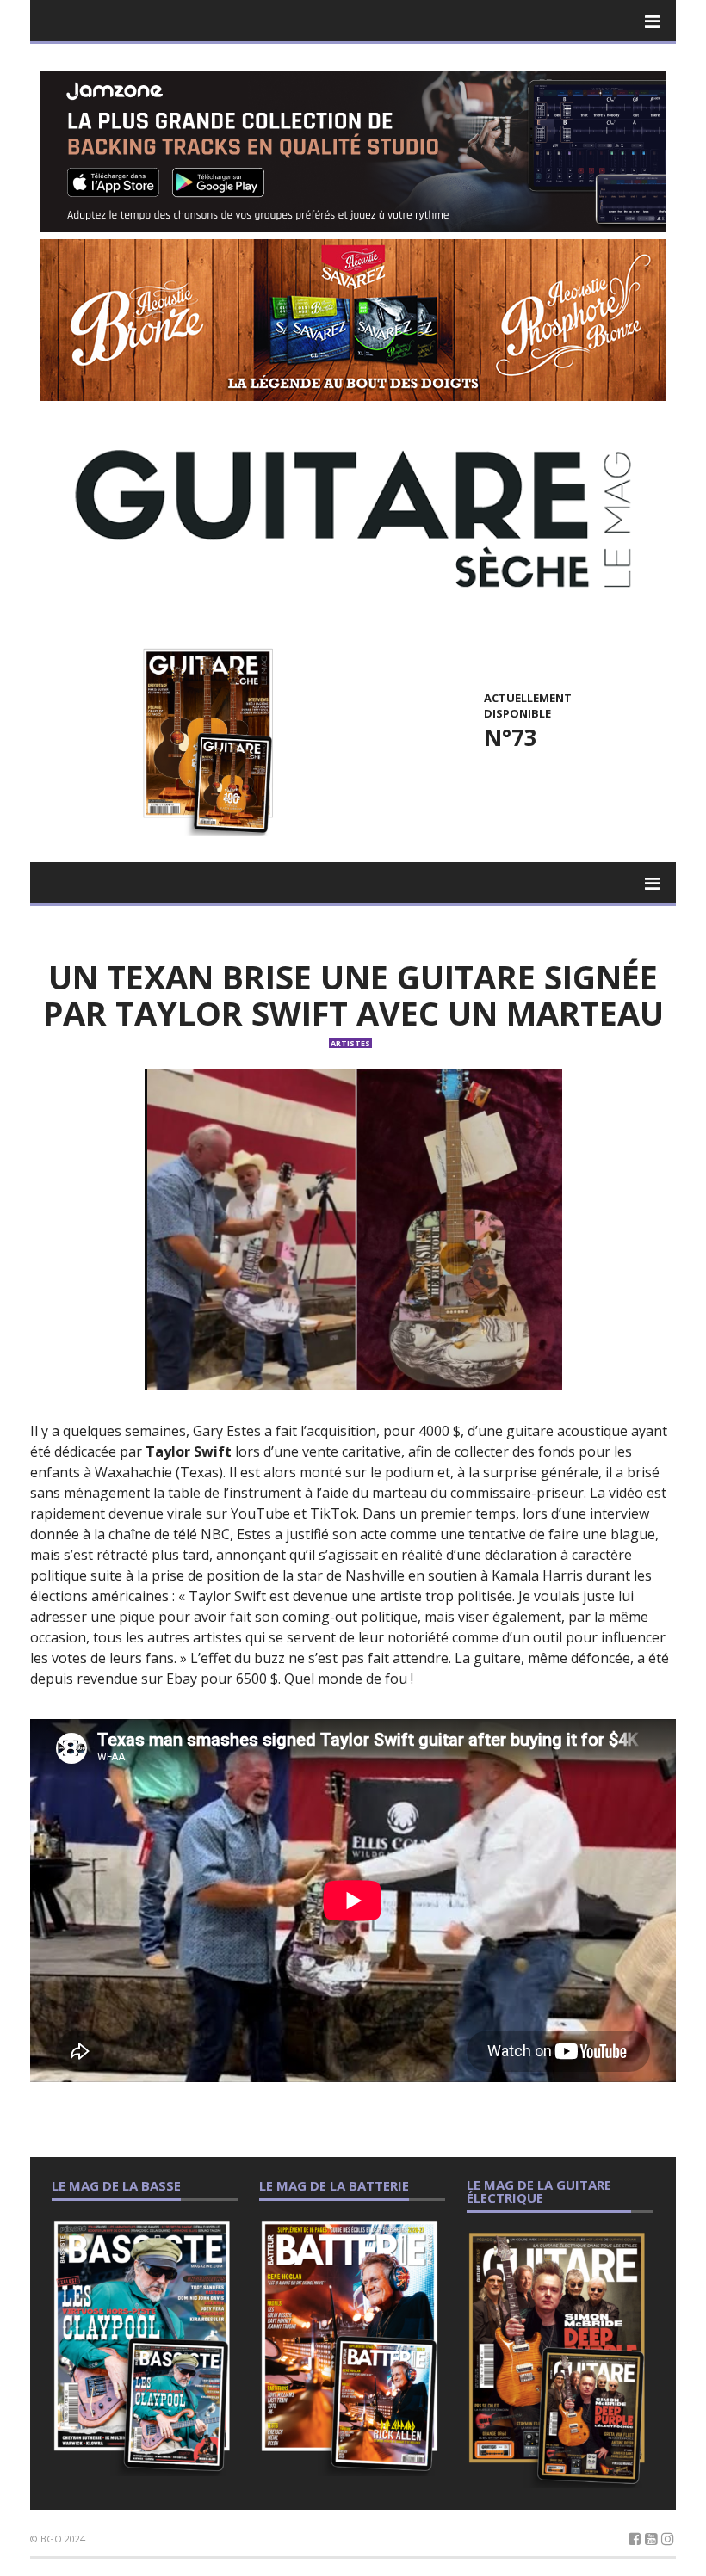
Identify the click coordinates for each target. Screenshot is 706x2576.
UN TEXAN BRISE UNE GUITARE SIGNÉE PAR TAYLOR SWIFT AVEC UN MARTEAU (353, 995)
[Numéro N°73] (205, 740)
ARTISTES (350, 1043)
